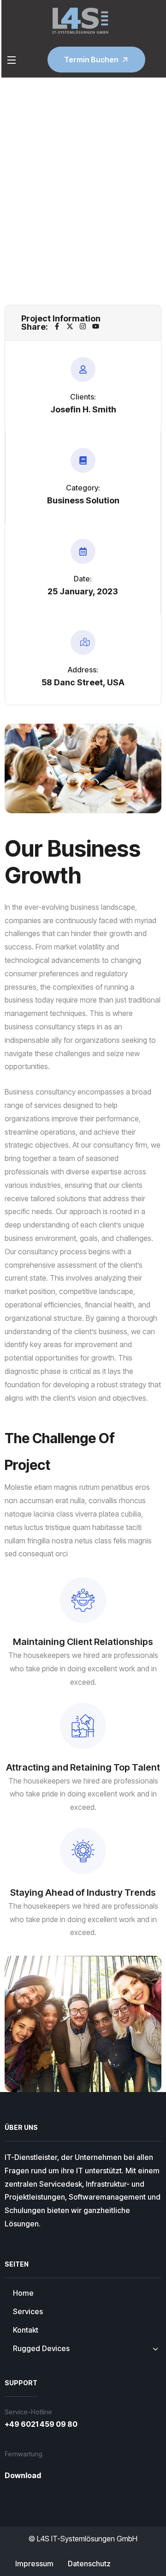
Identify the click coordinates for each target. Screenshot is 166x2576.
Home (62, 170)
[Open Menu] (12, 60)
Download (23, 2475)
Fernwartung (24, 2454)
